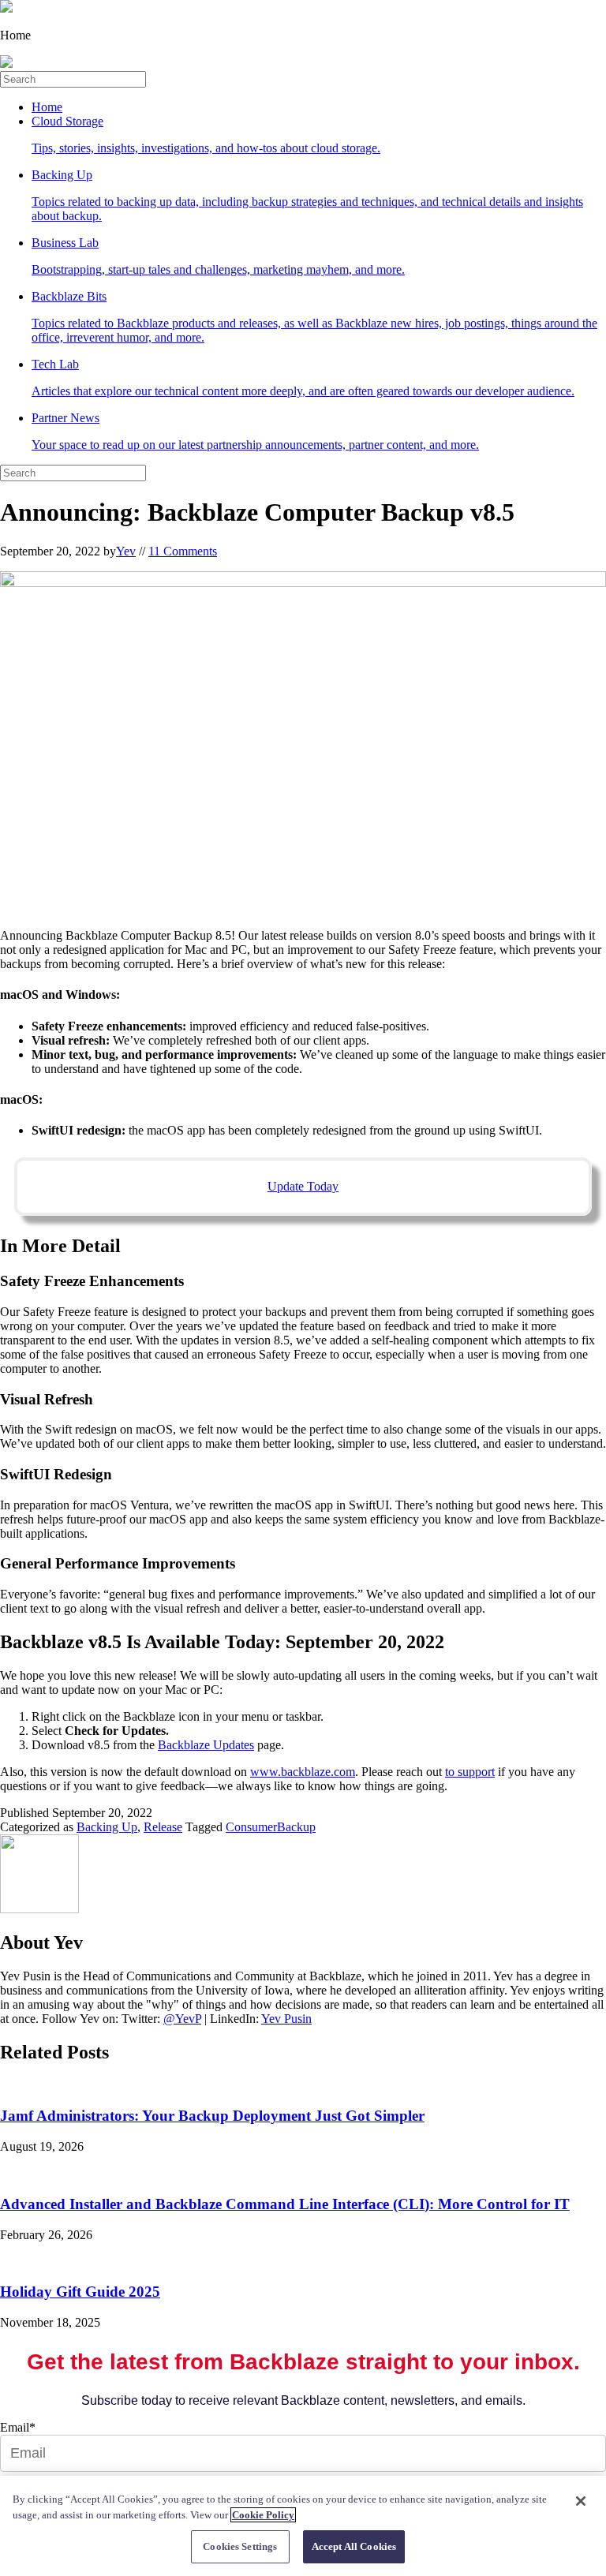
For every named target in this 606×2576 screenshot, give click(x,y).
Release (163, 1827)
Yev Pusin (286, 2019)
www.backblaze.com (303, 1772)
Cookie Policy (263, 2515)
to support (470, 1772)
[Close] (581, 2501)
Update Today (303, 1186)
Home (47, 107)
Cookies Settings (240, 2546)
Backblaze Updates (206, 1745)
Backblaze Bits (314, 317)
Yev (126, 551)
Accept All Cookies (354, 2546)
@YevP (182, 2019)
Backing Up (307, 195)
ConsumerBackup (271, 1827)
